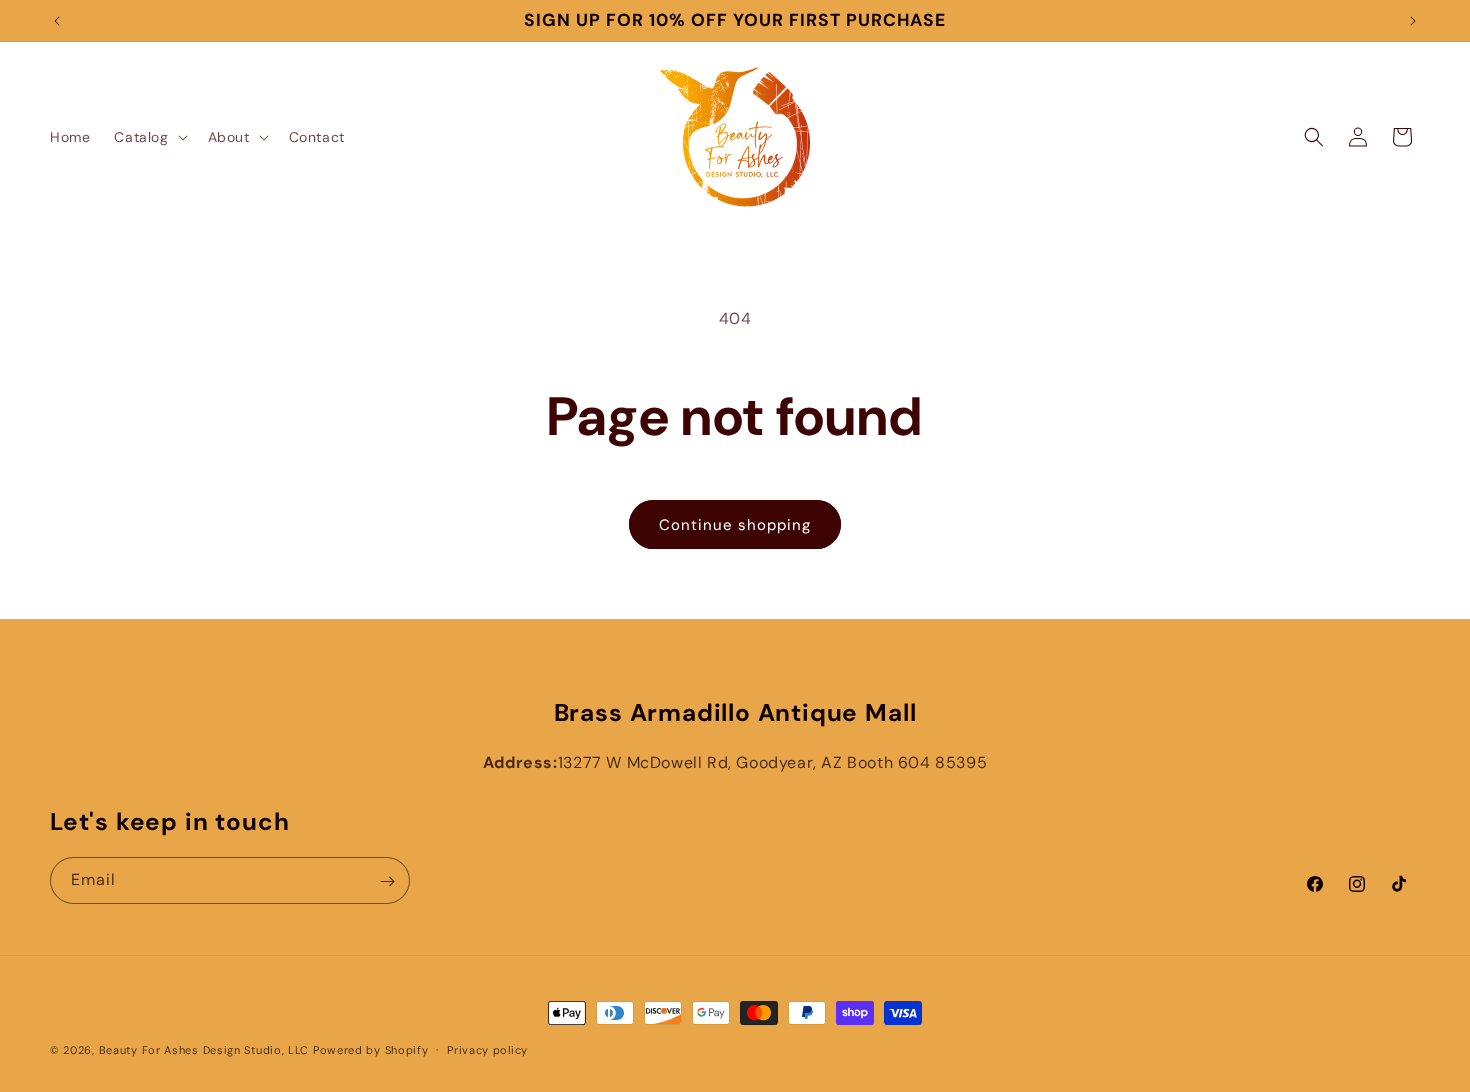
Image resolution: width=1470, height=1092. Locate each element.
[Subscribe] (387, 881)
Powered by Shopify (371, 1050)
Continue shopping (735, 525)
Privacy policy (487, 1049)
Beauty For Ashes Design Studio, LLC (204, 1050)
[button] (148, 137)
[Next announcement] (1413, 21)
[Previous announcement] (57, 21)
